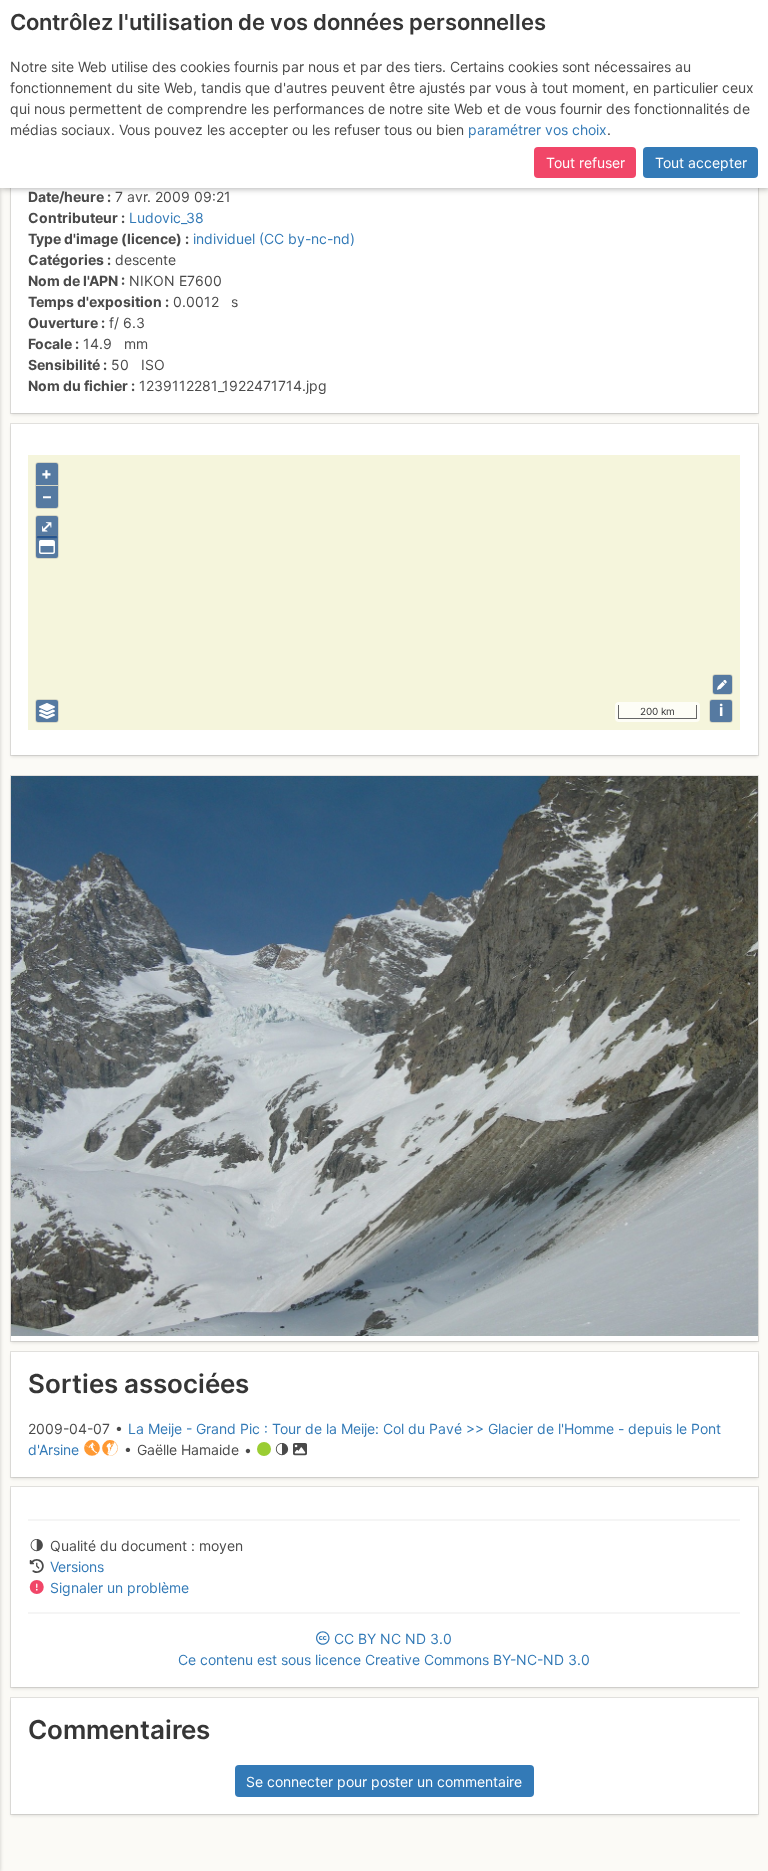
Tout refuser (585, 162)
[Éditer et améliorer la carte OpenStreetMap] (722, 684)
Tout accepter (701, 162)
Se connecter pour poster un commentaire (384, 1781)
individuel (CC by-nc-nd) (274, 238)
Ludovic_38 (166, 217)
